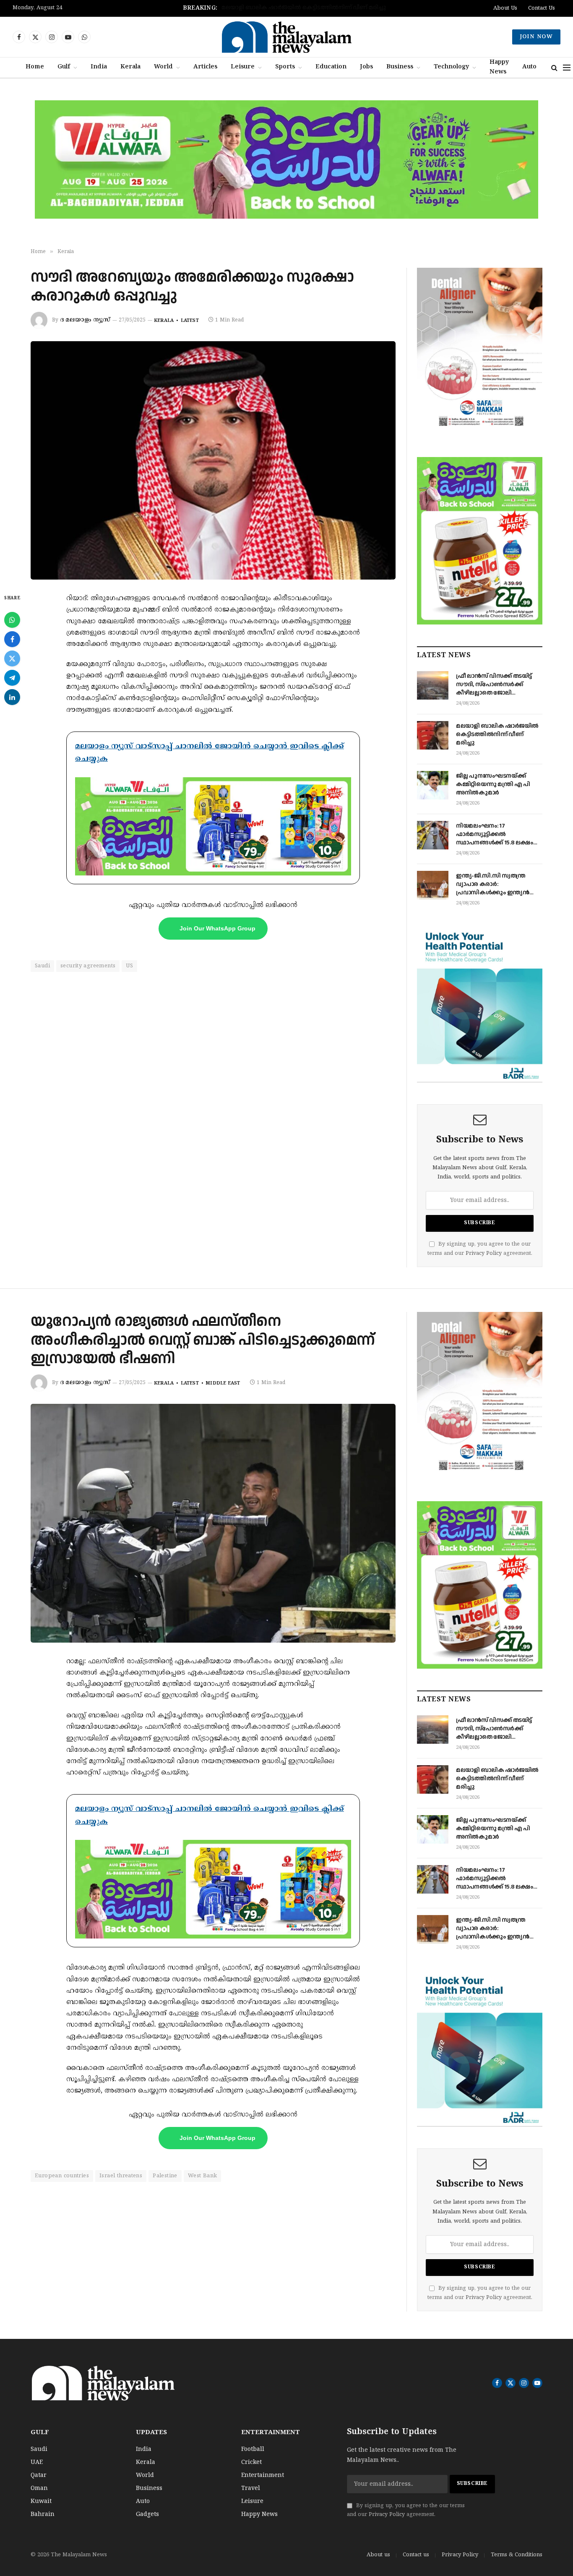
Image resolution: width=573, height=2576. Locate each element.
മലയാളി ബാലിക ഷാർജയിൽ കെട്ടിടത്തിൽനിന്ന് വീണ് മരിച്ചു (497, 734)
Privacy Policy (484, 1254)
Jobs (366, 67)
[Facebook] (12, 639)
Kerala (130, 67)
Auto (529, 67)
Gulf (64, 67)
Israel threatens (121, 2176)
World (163, 67)
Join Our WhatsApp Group (217, 928)
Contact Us (542, 8)
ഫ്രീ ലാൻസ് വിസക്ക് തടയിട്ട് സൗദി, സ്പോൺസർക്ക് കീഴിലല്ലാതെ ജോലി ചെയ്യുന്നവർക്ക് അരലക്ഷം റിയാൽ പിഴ (494, 684)
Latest (190, 321)
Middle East (223, 1383)
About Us (505, 8)
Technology (451, 67)
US (129, 966)
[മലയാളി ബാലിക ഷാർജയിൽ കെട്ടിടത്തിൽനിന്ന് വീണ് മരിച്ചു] (433, 735)
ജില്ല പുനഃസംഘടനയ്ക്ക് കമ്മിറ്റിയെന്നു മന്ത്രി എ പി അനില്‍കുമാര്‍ (304, 8)
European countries (62, 2176)
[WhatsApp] (12, 620)
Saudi (42, 966)
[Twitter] (12, 658)
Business (400, 67)
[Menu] (567, 68)
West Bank (203, 2176)
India (99, 67)
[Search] (554, 68)
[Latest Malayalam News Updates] (286, 37)
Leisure (243, 67)
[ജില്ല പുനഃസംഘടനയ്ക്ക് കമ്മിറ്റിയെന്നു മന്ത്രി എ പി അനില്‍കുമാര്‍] (433, 785)
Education (331, 67)
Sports (285, 67)
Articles (205, 67)
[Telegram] (12, 678)
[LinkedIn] (12, 697)
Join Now (536, 37)
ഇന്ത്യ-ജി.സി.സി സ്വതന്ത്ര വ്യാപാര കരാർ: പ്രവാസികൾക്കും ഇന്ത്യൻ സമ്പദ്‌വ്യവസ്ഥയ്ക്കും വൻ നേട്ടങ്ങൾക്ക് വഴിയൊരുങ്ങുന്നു (493, 884)
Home (35, 67)
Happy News (499, 67)
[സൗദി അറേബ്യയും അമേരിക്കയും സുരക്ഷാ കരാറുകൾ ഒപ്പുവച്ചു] (213, 461)
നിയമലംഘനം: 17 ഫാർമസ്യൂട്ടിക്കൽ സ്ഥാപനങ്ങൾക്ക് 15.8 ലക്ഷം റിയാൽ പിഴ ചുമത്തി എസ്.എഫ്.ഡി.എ (495, 834)
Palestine (165, 2176)
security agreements (88, 966)
